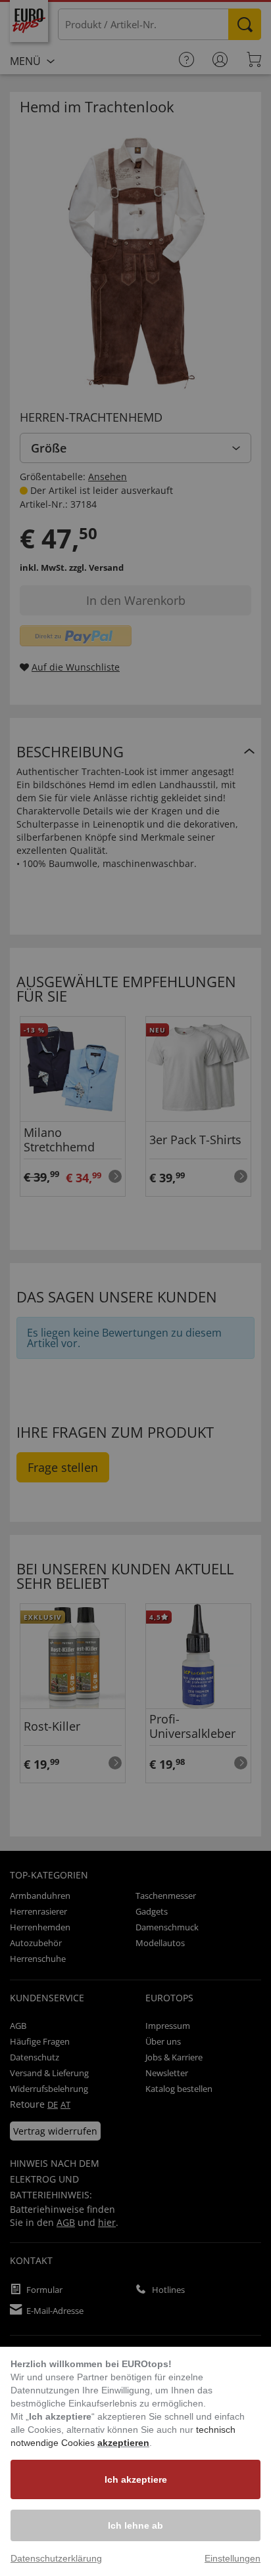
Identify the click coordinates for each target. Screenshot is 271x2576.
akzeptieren (123, 2443)
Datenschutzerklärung (56, 2558)
